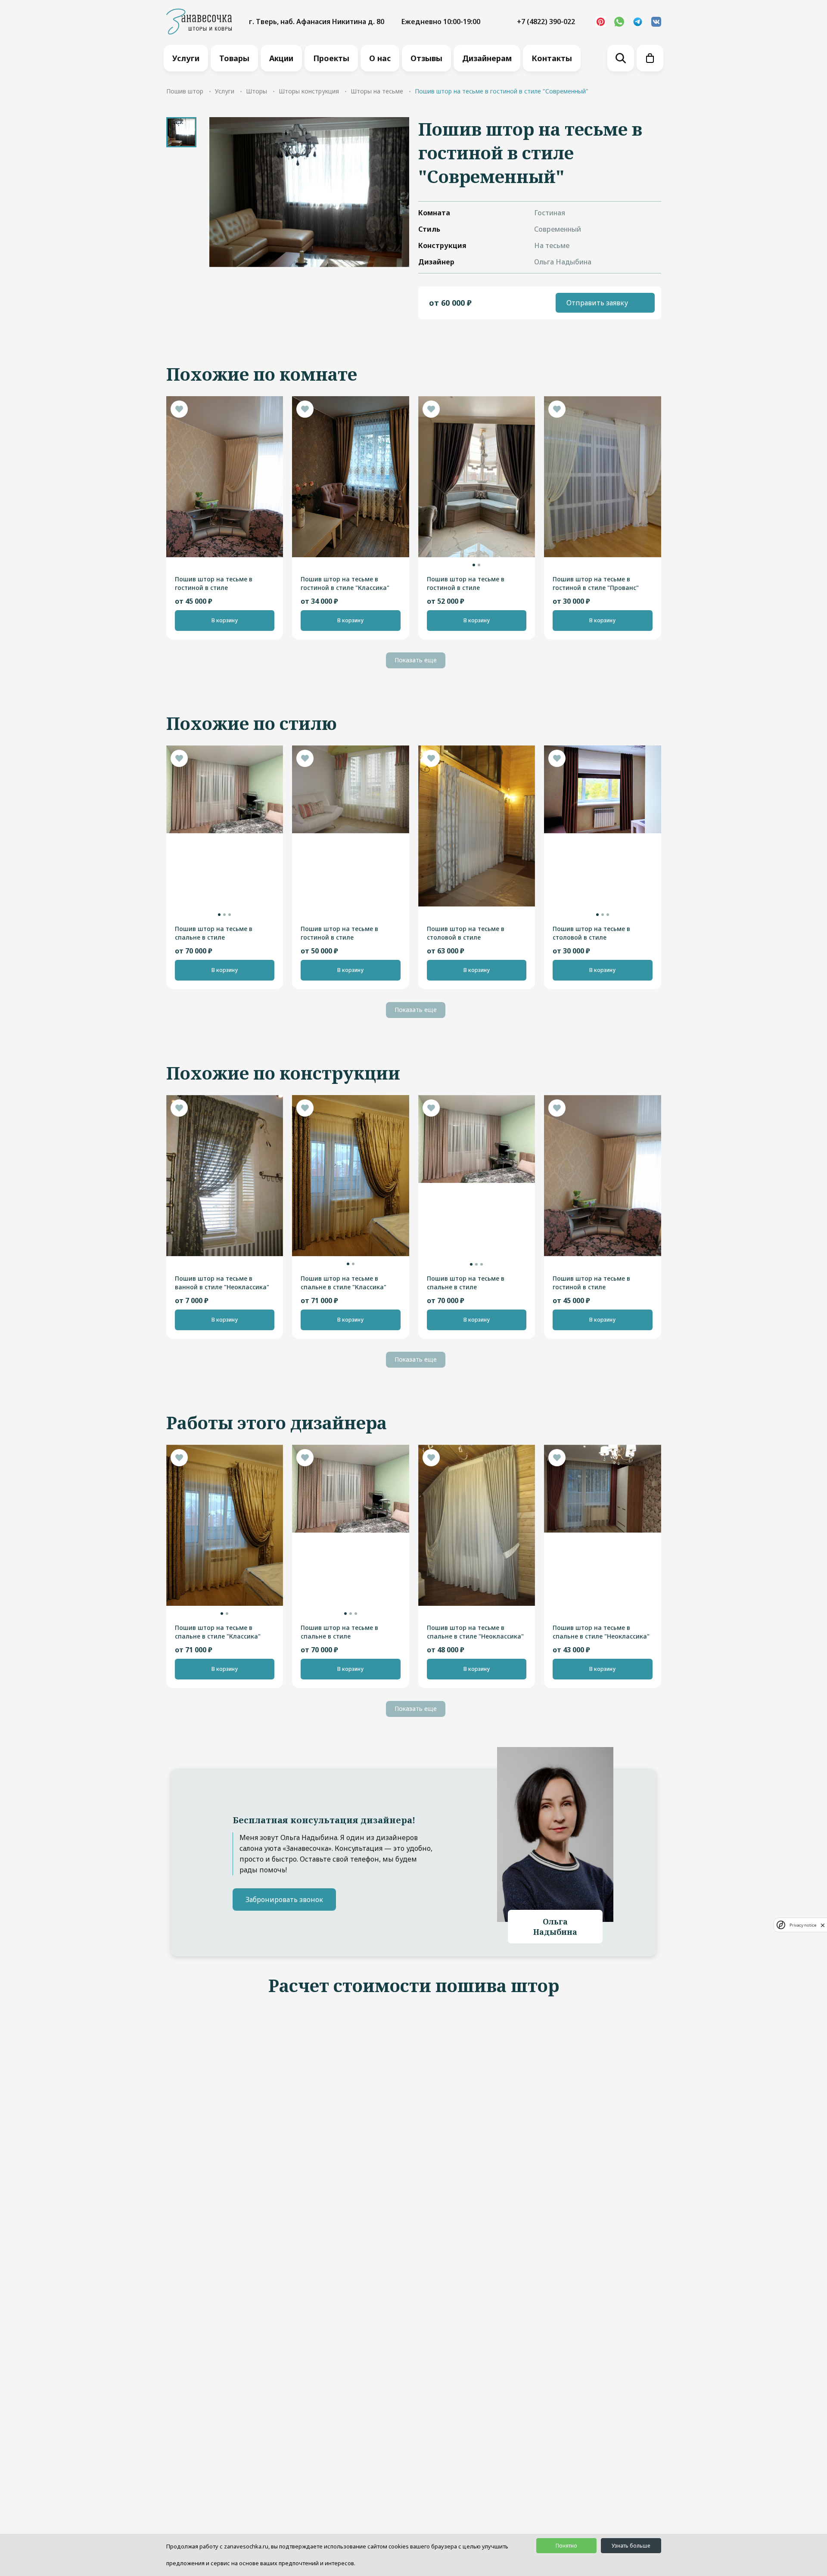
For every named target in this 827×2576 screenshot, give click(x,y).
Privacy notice (803, 1925)
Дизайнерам (487, 58)
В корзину (225, 620)
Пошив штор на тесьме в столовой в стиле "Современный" (466, 933)
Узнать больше (631, 2546)
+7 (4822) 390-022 (546, 22)
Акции (281, 58)
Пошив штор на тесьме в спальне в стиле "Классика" (344, 1283)
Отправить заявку (597, 303)
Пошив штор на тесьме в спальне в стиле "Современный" (214, 933)
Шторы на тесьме (377, 91)
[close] (823, 1925)
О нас (380, 58)
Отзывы (426, 58)
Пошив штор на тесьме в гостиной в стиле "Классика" (345, 583)
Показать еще (416, 660)
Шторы (256, 91)
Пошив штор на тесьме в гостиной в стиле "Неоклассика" (214, 583)
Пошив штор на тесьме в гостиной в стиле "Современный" (339, 933)
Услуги (186, 58)
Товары (234, 58)
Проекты (331, 58)
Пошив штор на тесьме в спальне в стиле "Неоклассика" (475, 1632)
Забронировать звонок (284, 1899)
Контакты (552, 58)
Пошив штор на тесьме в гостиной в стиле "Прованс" (596, 583)
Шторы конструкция (309, 91)
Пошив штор (185, 91)
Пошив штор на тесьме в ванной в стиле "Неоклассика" (222, 1283)
